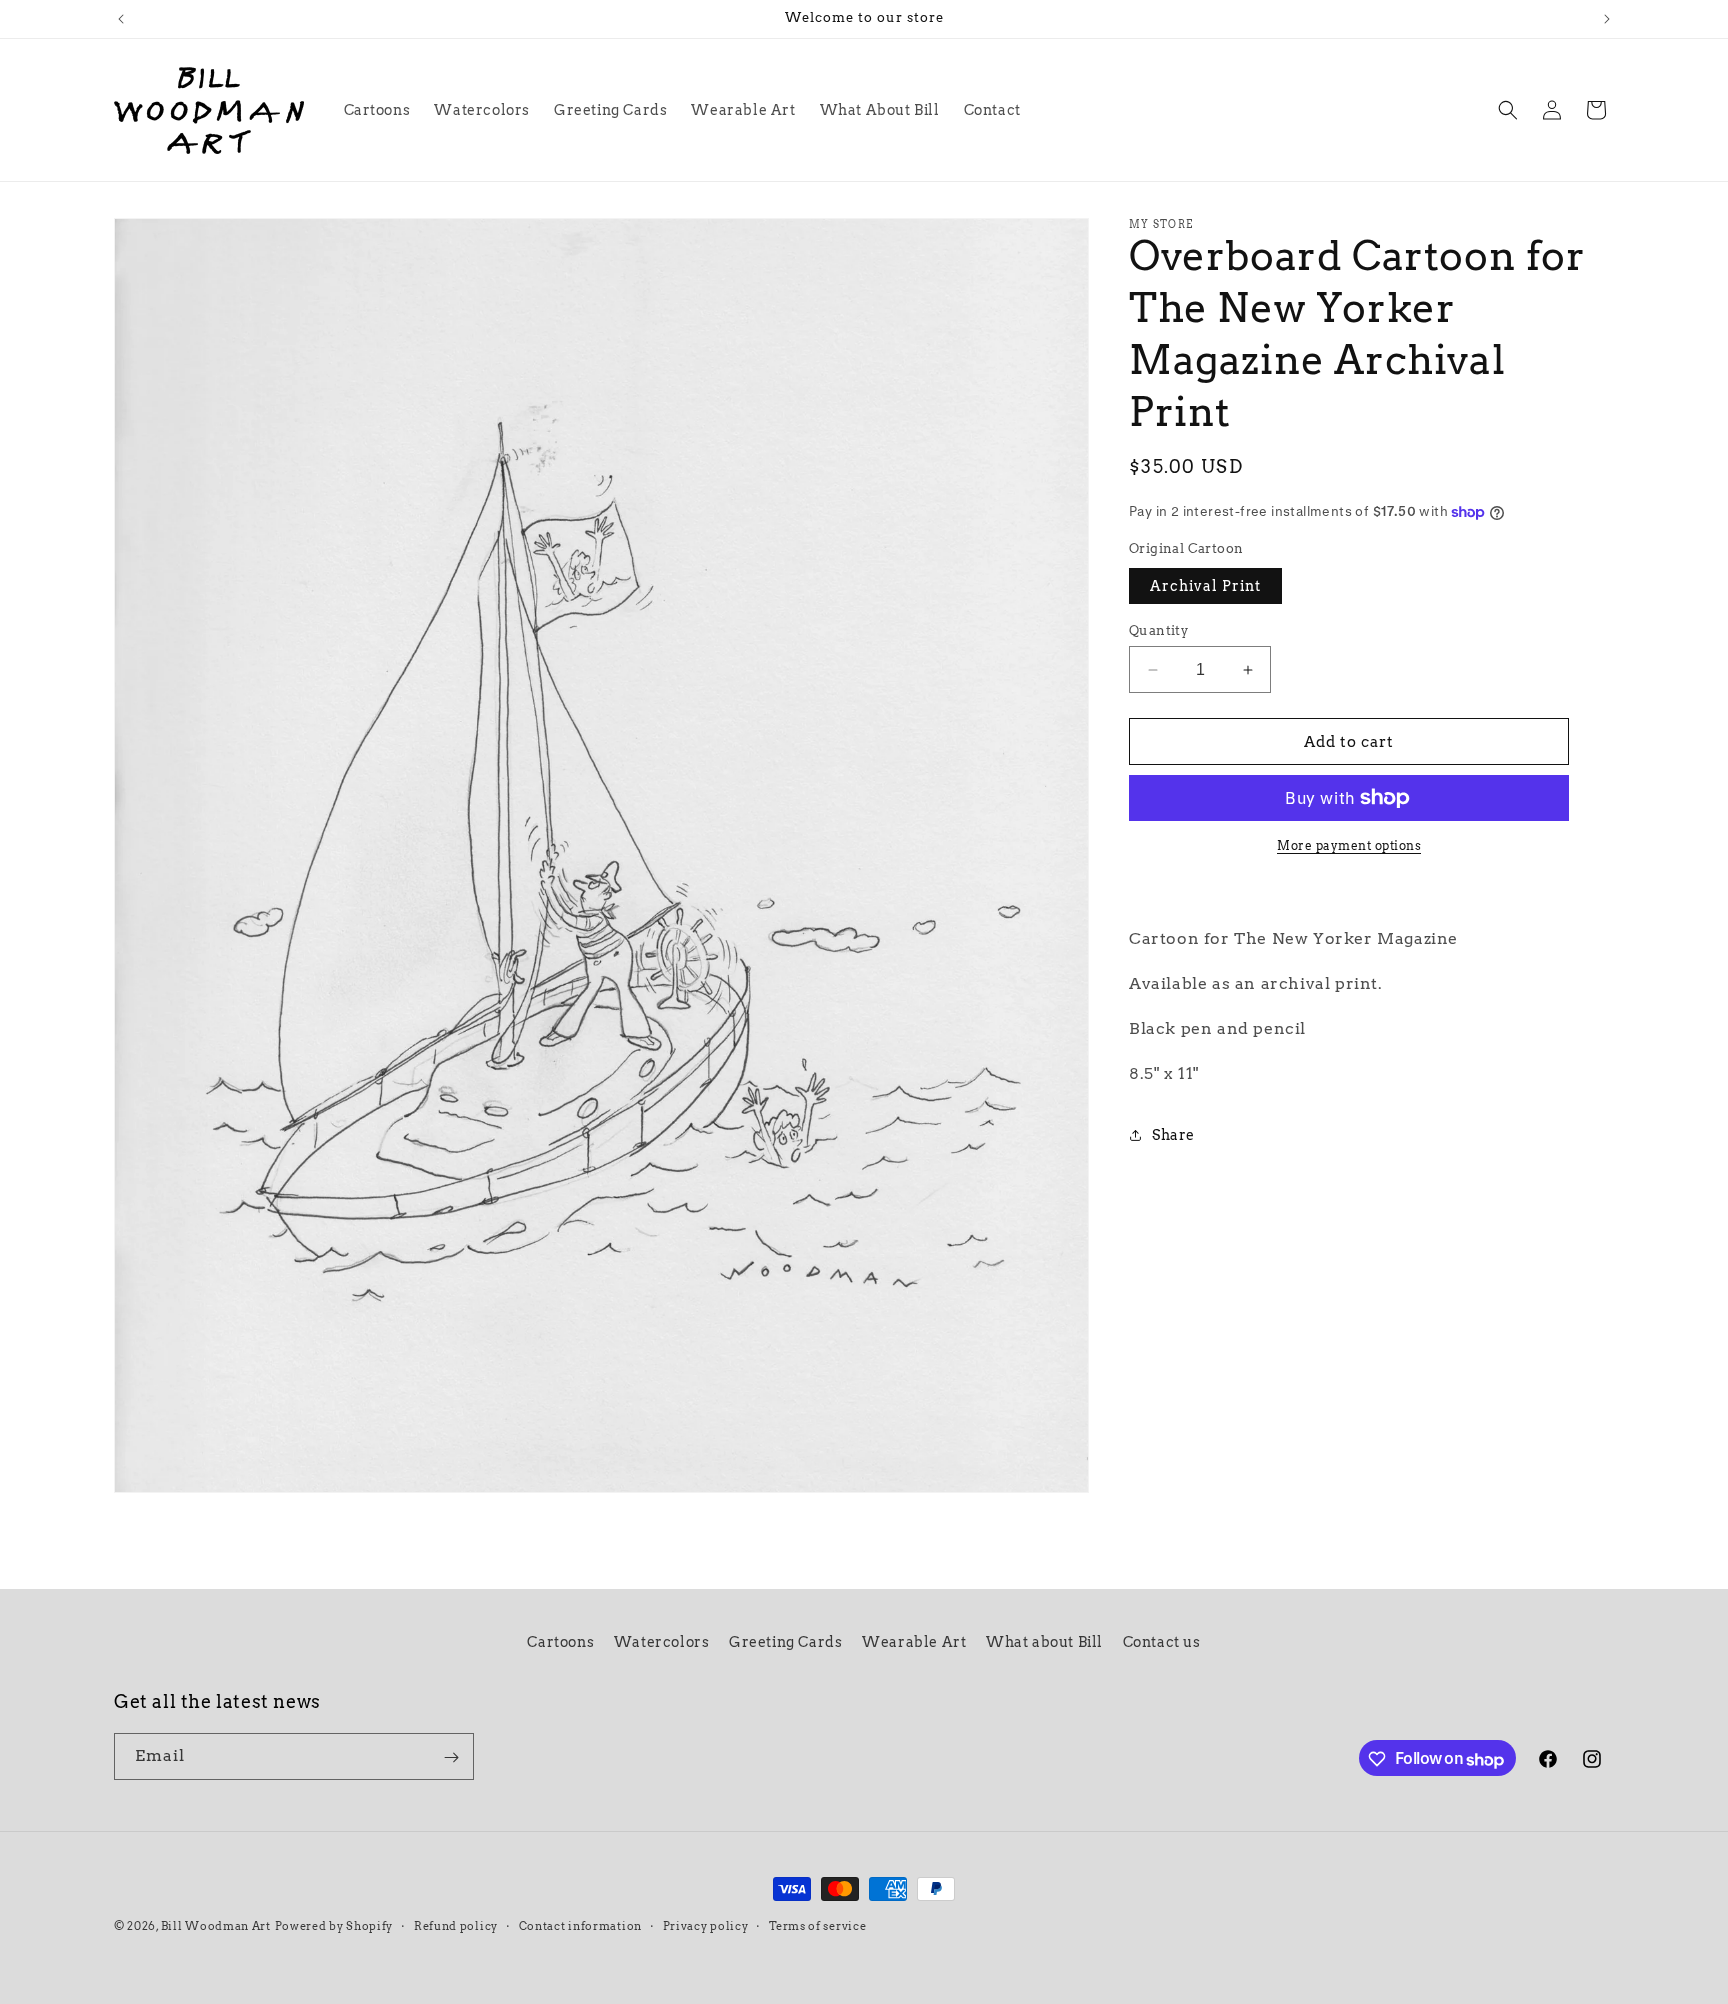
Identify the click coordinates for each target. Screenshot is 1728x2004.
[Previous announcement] (121, 19)
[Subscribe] (451, 1757)
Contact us (1162, 1642)
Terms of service (817, 1926)
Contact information (580, 1926)
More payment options (1349, 845)
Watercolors (662, 1642)
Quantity (1158, 630)
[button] (1508, 110)
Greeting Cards (785, 1642)
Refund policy (456, 1926)
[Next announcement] (1607, 19)
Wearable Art (914, 1642)
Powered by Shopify (334, 1926)
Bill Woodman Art (216, 1926)
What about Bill (1044, 1642)
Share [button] (1173, 1135)
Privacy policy (706, 1926)
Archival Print (1205, 586)
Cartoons (560, 1642)
